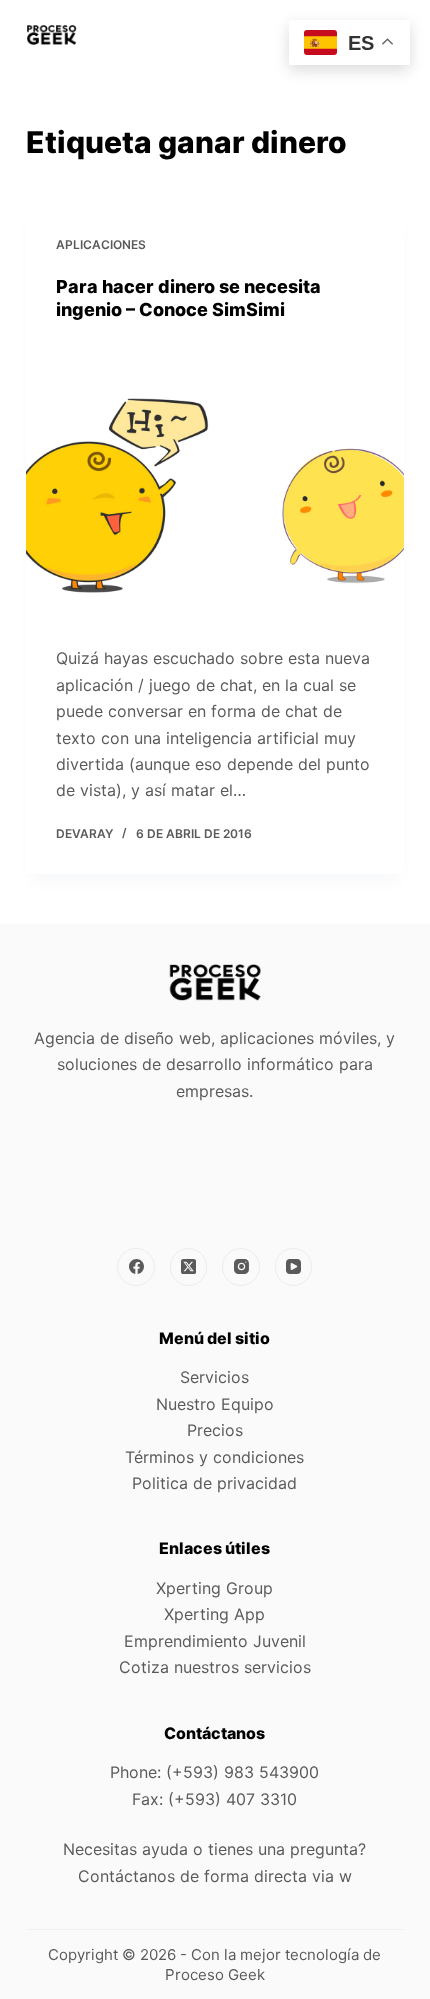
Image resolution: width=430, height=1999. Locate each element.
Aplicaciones (101, 244)
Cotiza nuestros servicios (215, 1667)
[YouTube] (294, 1267)
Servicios (214, 1377)
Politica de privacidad (214, 1483)
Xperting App (214, 1614)
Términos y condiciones (214, 1457)
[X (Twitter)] (189, 1267)
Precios (215, 1430)
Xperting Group (214, 1588)
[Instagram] (241, 1267)
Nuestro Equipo (215, 1404)
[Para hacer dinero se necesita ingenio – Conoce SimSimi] (215, 484)
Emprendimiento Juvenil (215, 1641)
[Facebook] (136, 1267)
